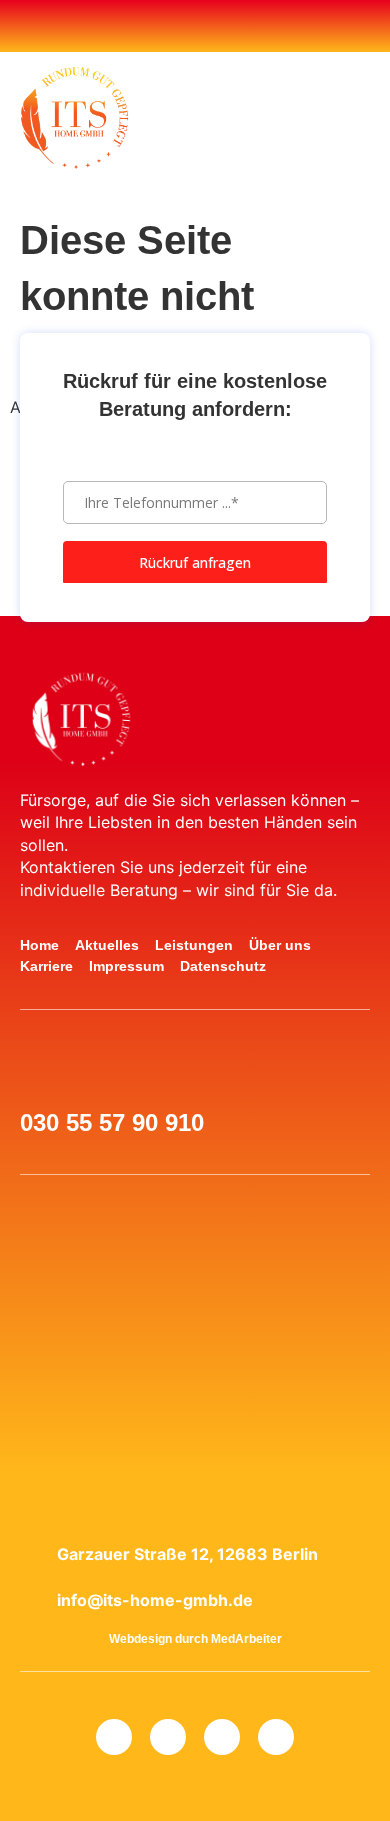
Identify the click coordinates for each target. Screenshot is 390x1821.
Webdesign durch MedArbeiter (195, 1639)
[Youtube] (178, 26)
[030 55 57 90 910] (43, 1075)
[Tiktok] (246, 26)
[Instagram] (212, 26)
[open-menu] (265, 118)
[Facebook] (144, 26)
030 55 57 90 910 (112, 1122)
